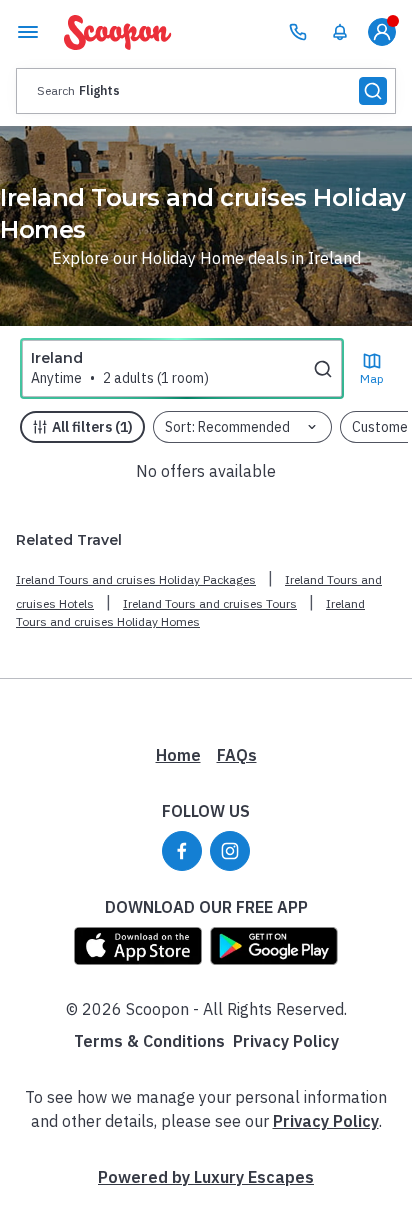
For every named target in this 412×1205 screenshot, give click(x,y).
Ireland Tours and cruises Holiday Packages (136, 579)
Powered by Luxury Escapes (206, 1177)
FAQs (237, 755)
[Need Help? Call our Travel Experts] (298, 32)
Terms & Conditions (149, 1041)
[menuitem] (340, 32)
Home (178, 755)
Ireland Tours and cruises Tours (210, 603)
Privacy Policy (286, 1041)
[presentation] (206, 91)
